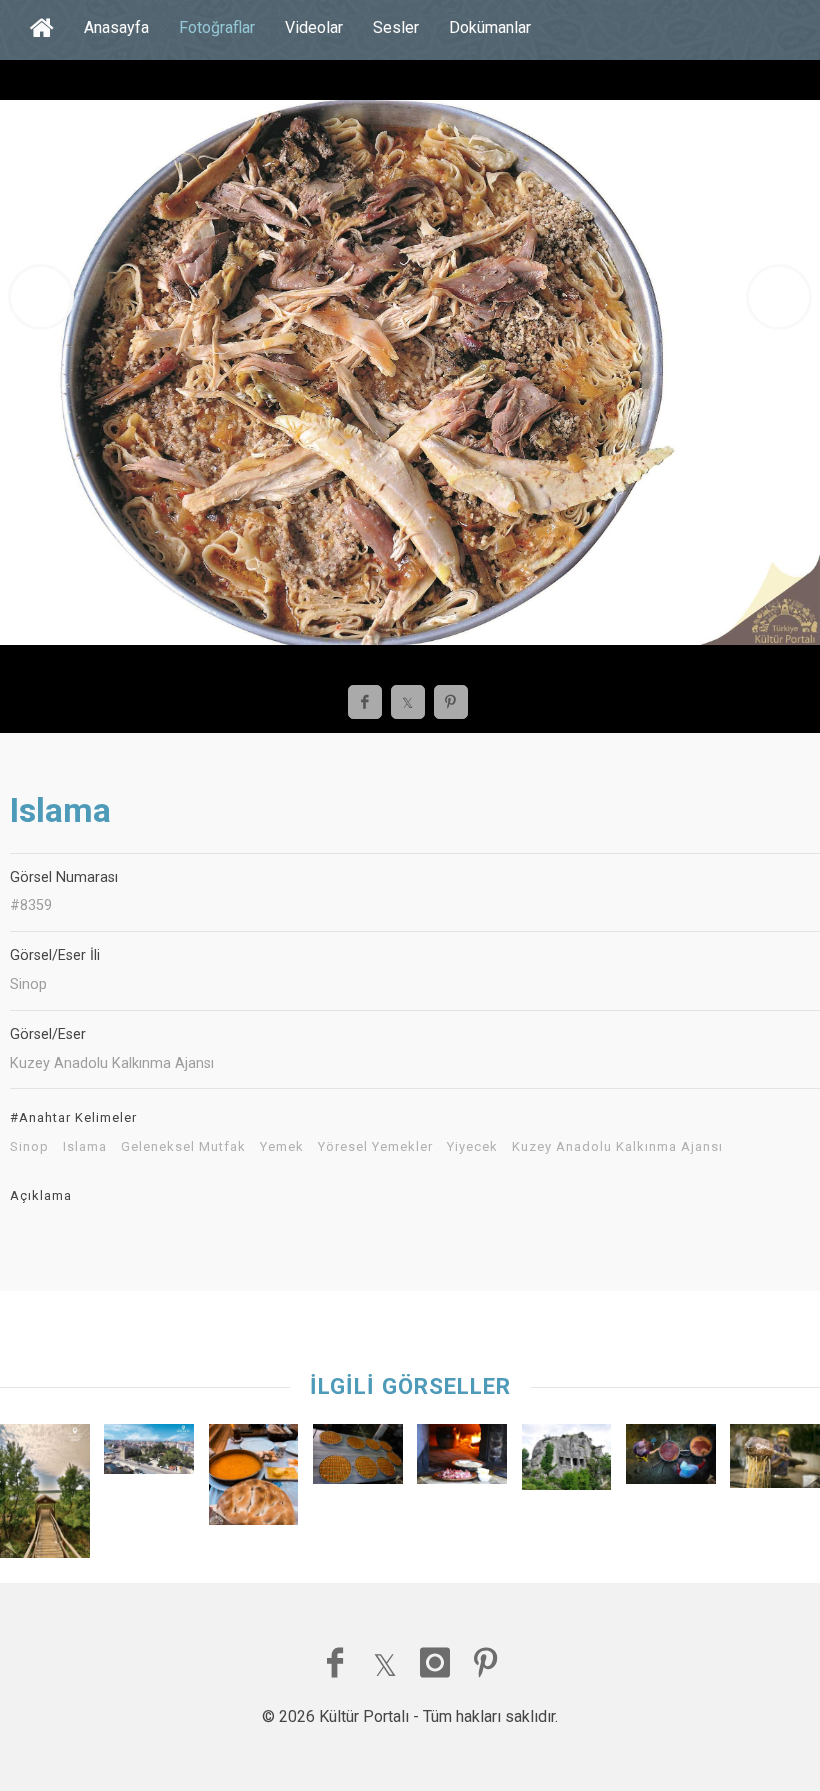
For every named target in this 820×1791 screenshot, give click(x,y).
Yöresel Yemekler (375, 1147)
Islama (85, 1147)
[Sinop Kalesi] (149, 1454)
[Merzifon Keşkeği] (462, 1459)
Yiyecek (472, 1147)
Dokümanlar (490, 27)
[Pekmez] (671, 1459)
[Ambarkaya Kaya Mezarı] (567, 1462)
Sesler (396, 27)
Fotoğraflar (217, 27)
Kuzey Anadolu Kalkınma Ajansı (617, 1147)
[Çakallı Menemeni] (254, 1479)
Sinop (29, 1147)
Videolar (314, 27)
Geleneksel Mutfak (183, 1147)
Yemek (282, 1147)
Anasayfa (116, 27)
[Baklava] (358, 1459)
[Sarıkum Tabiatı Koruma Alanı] (45, 1496)
